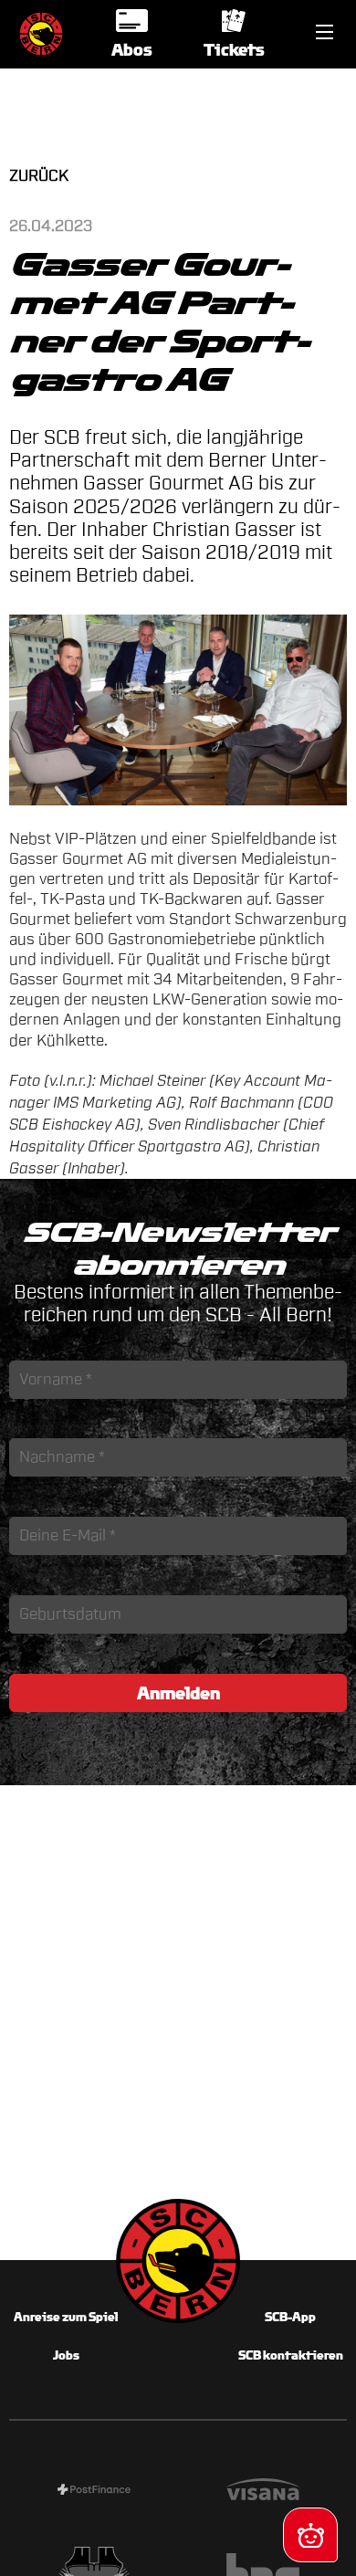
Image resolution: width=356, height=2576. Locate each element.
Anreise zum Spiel (66, 2317)
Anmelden (178, 1693)
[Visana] (262, 2492)
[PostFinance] (94, 2492)
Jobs (66, 2355)
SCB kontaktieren (291, 2355)
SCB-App (290, 2317)
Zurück (39, 176)
